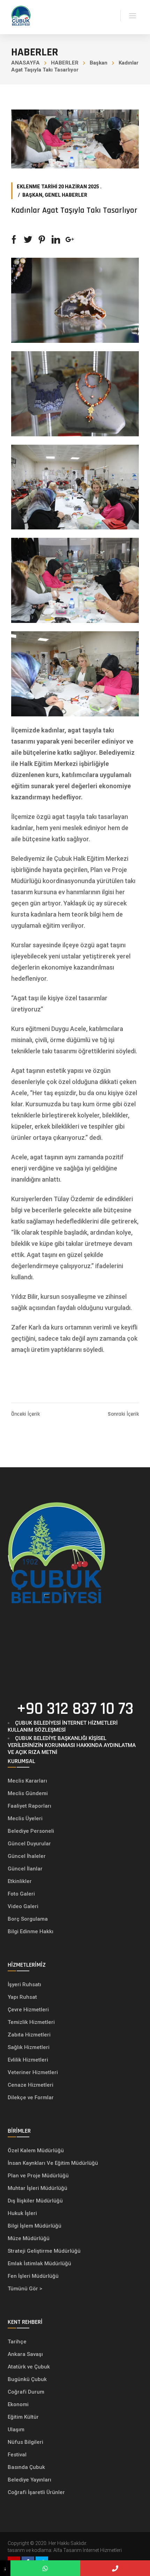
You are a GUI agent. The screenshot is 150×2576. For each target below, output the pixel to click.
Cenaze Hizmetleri (31, 2085)
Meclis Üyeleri (25, 1818)
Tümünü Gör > (25, 2289)
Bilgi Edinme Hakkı (31, 1931)
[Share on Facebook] (14, 240)
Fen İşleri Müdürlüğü (33, 2276)
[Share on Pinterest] (42, 240)
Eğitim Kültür (23, 2417)
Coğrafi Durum (26, 2392)
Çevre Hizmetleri (28, 2010)
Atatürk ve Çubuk (29, 2367)
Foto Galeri (21, 1894)
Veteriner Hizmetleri (33, 2072)
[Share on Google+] (70, 240)
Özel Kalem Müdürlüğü (36, 2151)
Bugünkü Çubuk (27, 2379)
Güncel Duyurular (29, 1844)
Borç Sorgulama (28, 1919)
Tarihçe (17, 2342)
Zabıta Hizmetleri (29, 2035)
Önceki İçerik (25, 1414)
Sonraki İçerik (123, 1414)
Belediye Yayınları (29, 2480)
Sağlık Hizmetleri (29, 2047)
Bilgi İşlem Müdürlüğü (35, 2226)
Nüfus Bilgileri (25, 2442)
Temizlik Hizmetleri (31, 2022)
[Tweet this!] (28, 240)
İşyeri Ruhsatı (24, 1984)
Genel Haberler (66, 195)
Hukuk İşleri (23, 2213)
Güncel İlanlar (25, 1869)
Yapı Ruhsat (22, 1997)
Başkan (99, 63)
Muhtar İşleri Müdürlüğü (38, 2188)
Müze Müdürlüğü (29, 2238)
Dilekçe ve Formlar (31, 2097)
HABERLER (65, 63)
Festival (17, 2455)
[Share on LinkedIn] (56, 240)
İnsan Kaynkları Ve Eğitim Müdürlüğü (53, 2163)
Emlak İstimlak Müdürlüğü (40, 2264)
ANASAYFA (25, 63)
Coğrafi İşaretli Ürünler (36, 2492)
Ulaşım (16, 2430)
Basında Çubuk (26, 2467)
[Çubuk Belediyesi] (21, 15)
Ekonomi (18, 2404)
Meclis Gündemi (28, 1793)
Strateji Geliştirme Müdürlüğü (45, 2251)
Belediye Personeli (31, 1831)
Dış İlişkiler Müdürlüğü (35, 2201)
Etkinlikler (20, 1881)
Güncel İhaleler (27, 1856)
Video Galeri (23, 1906)
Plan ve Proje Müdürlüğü (39, 2176)
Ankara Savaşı (25, 2354)
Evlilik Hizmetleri (28, 2060)
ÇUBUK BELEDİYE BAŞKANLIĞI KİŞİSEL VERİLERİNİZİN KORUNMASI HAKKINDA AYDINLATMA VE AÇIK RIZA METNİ (72, 1745)
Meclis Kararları (27, 1781)
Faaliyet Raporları (29, 1806)
